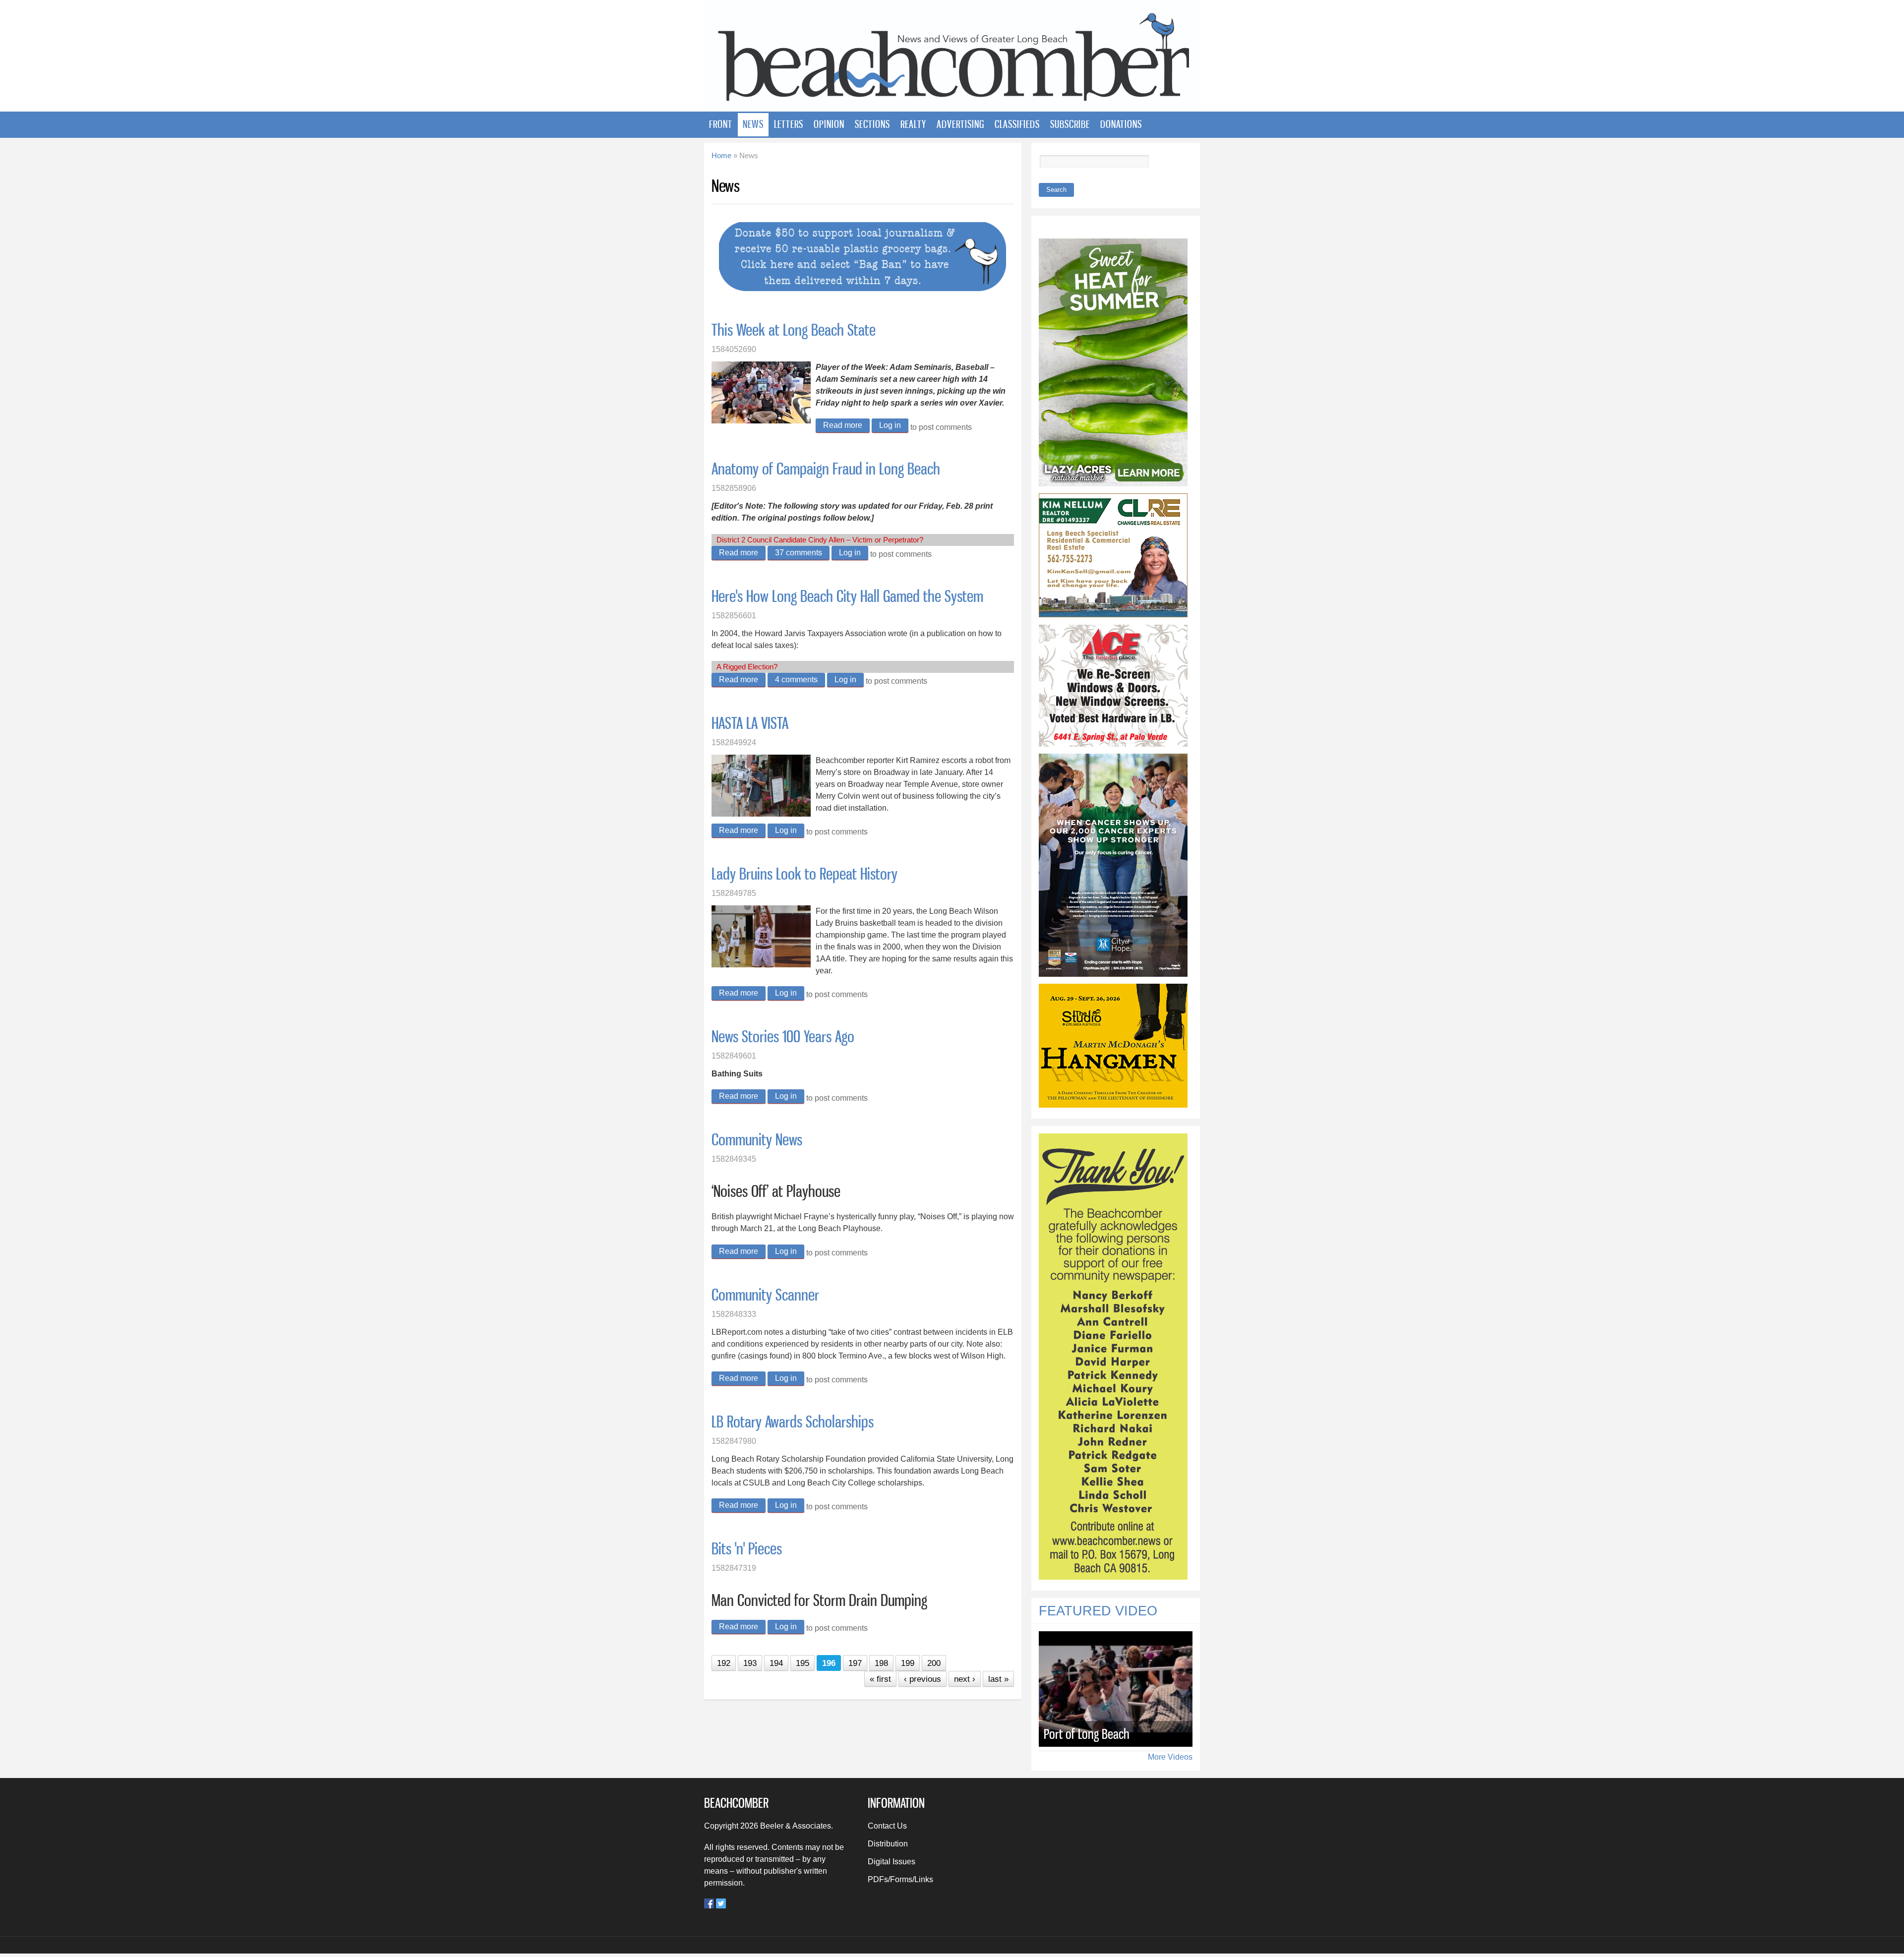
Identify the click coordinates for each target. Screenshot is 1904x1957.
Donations (1121, 124)
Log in (890, 425)
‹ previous (922, 1679)
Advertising (960, 124)
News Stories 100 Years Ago (783, 1036)
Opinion (829, 124)
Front (721, 124)
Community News (757, 1139)
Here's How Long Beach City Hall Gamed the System (847, 596)
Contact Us (887, 1826)
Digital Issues (892, 1862)
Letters (789, 124)
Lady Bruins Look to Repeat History (804, 874)
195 (803, 1663)
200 (934, 1663)
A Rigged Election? (747, 667)
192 (724, 1663)
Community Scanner (765, 1295)
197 (855, 1663)
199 (908, 1663)
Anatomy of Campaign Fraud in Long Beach (826, 469)
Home (721, 156)
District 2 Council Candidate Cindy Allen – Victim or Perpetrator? (820, 540)
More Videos (1170, 1757)
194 (776, 1663)
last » (998, 1679)
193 (750, 1663)
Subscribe (1070, 124)
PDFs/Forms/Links (900, 1879)
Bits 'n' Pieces (747, 1548)
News (753, 124)
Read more (846, 425)
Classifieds (1017, 124)
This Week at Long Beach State (794, 330)
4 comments (796, 680)
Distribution (888, 1844)
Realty (913, 124)
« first (880, 1679)
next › (965, 1679)
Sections (872, 124)
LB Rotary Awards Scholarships (793, 1422)
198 (881, 1663)
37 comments (799, 553)
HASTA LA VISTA (750, 723)
